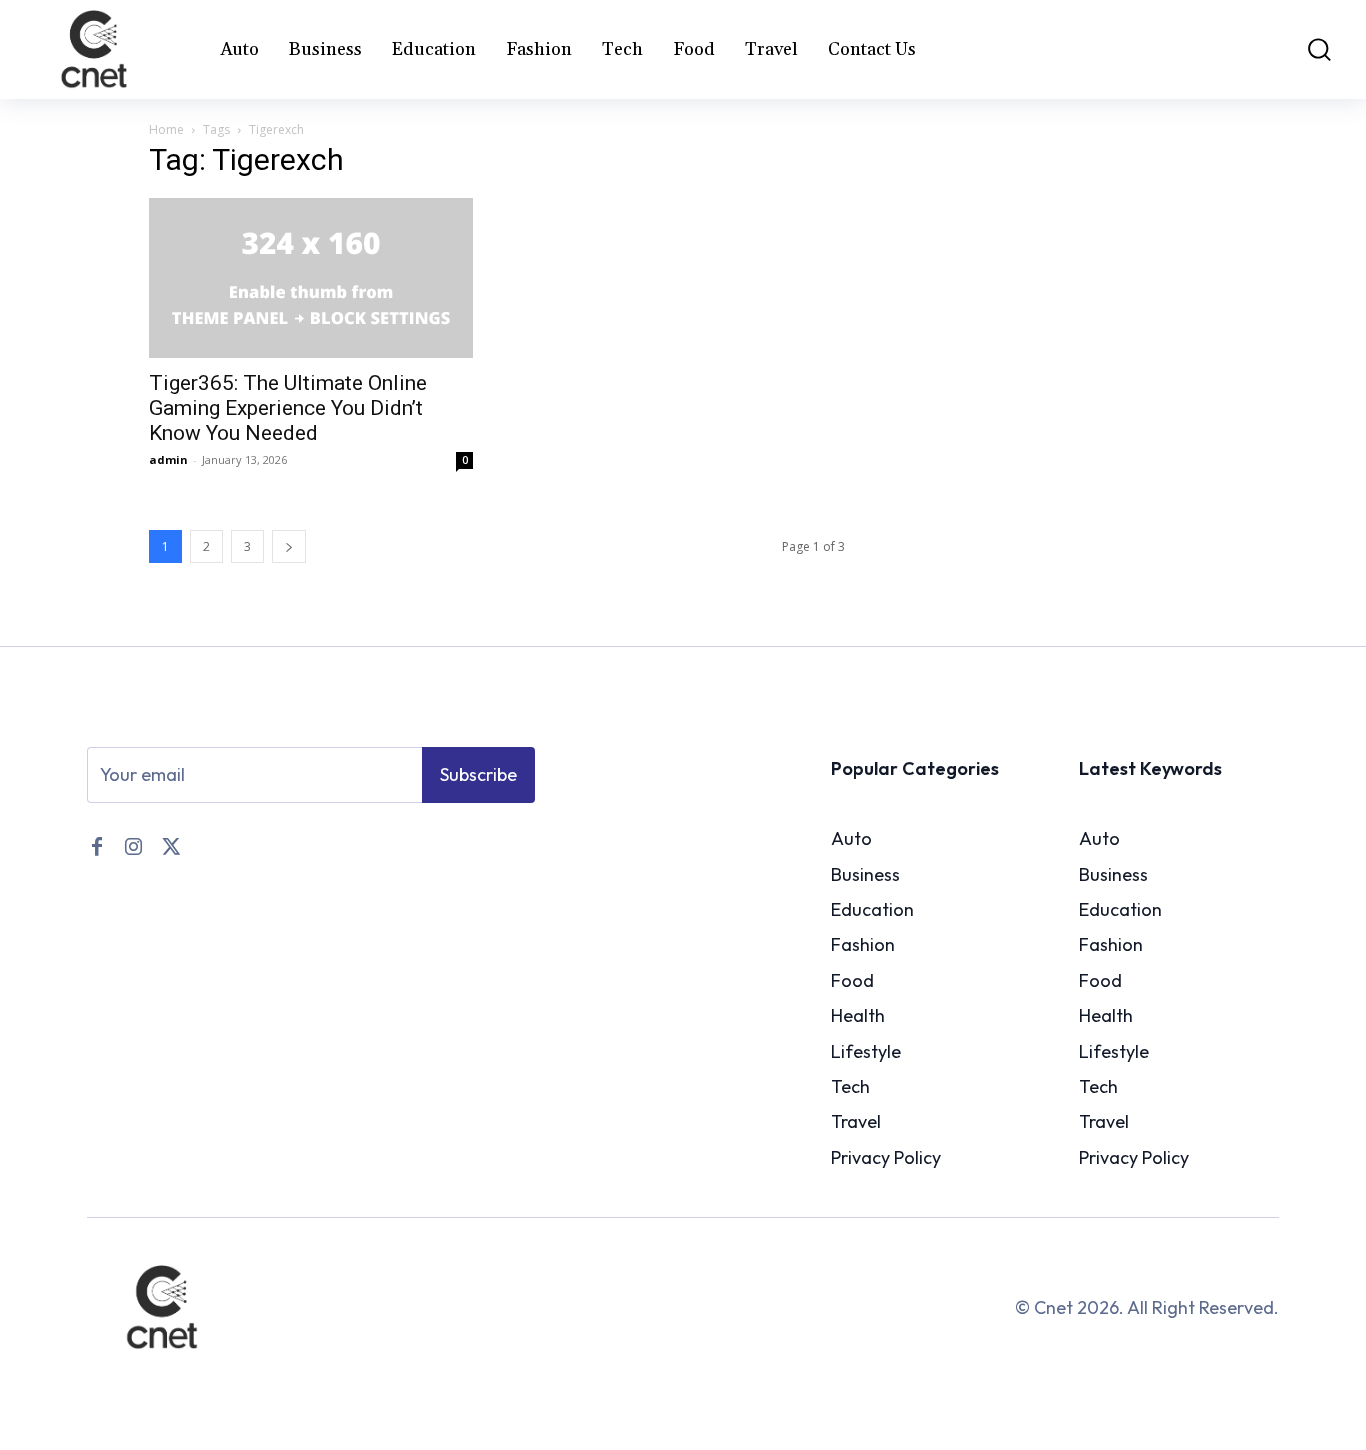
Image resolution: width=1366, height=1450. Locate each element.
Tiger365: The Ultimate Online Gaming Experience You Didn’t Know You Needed (288, 408)
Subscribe (478, 774)
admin (168, 459)
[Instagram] (133, 845)
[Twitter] (169, 845)
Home (166, 129)
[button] (1307, 49)
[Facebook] (97, 845)
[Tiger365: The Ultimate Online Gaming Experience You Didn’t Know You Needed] (311, 278)
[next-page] (289, 546)
